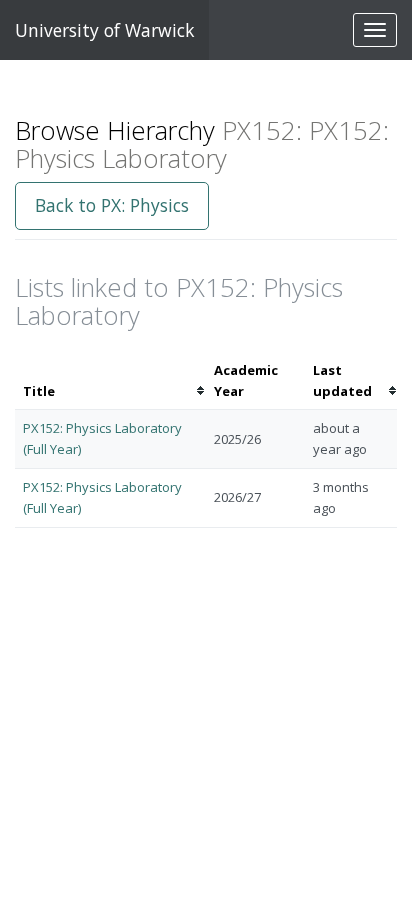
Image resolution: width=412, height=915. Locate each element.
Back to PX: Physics (112, 205)
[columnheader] (110, 381)
